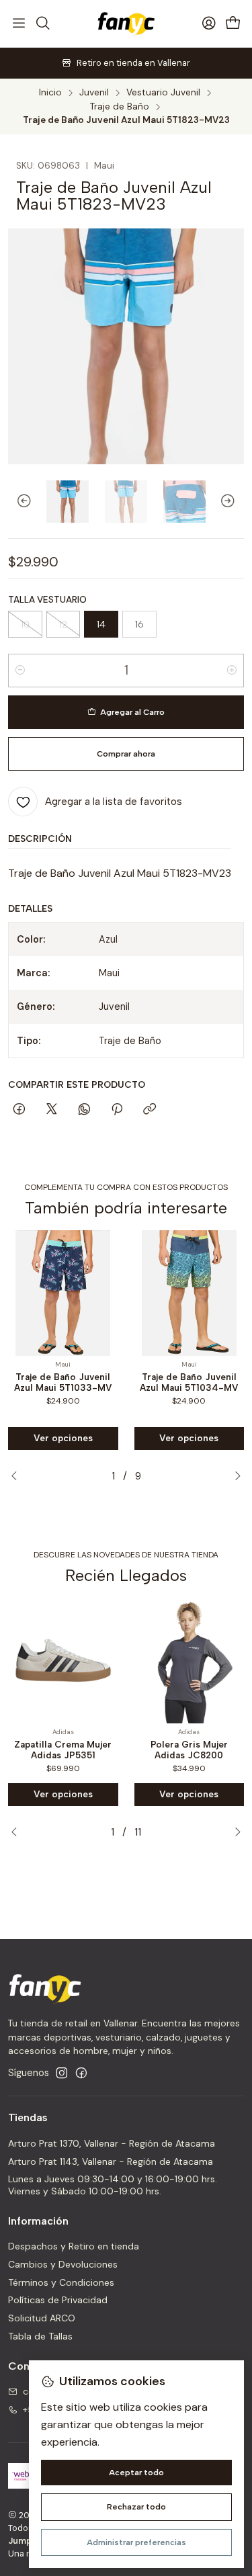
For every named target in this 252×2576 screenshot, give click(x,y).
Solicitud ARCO (42, 2318)
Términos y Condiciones (61, 2282)
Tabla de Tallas (40, 2336)
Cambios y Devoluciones (63, 2264)
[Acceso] (209, 24)
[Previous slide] (18, 502)
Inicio (50, 93)
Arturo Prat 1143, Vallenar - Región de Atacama (111, 2161)
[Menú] (19, 24)
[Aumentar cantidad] (232, 671)
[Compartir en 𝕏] (52, 1110)
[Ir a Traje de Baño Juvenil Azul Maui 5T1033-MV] (63, 1293)
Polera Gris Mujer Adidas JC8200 (189, 1750)
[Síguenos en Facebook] (81, 2073)
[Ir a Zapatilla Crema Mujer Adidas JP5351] (63, 1660)
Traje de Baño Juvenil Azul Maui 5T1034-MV (189, 1382)
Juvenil (94, 93)
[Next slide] (234, 502)
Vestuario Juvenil (163, 93)
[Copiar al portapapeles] (150, 1110)
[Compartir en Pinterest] (117, 1110)
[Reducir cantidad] (20, 671)
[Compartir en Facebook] (19, 1110)
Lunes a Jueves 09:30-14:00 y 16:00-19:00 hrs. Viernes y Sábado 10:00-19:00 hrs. (113, 2185)
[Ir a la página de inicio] (126, 24)
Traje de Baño (120, 107)
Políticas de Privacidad (58, 2300)
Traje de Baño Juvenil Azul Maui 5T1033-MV (63, 1382)
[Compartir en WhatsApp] (84, 1110)
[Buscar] (42, 24)
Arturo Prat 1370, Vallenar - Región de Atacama (112, 2143)
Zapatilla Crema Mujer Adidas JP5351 (63, 1750)
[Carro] (233, 24)
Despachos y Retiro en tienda (74, 2246)
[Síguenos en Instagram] (62, 2073)
